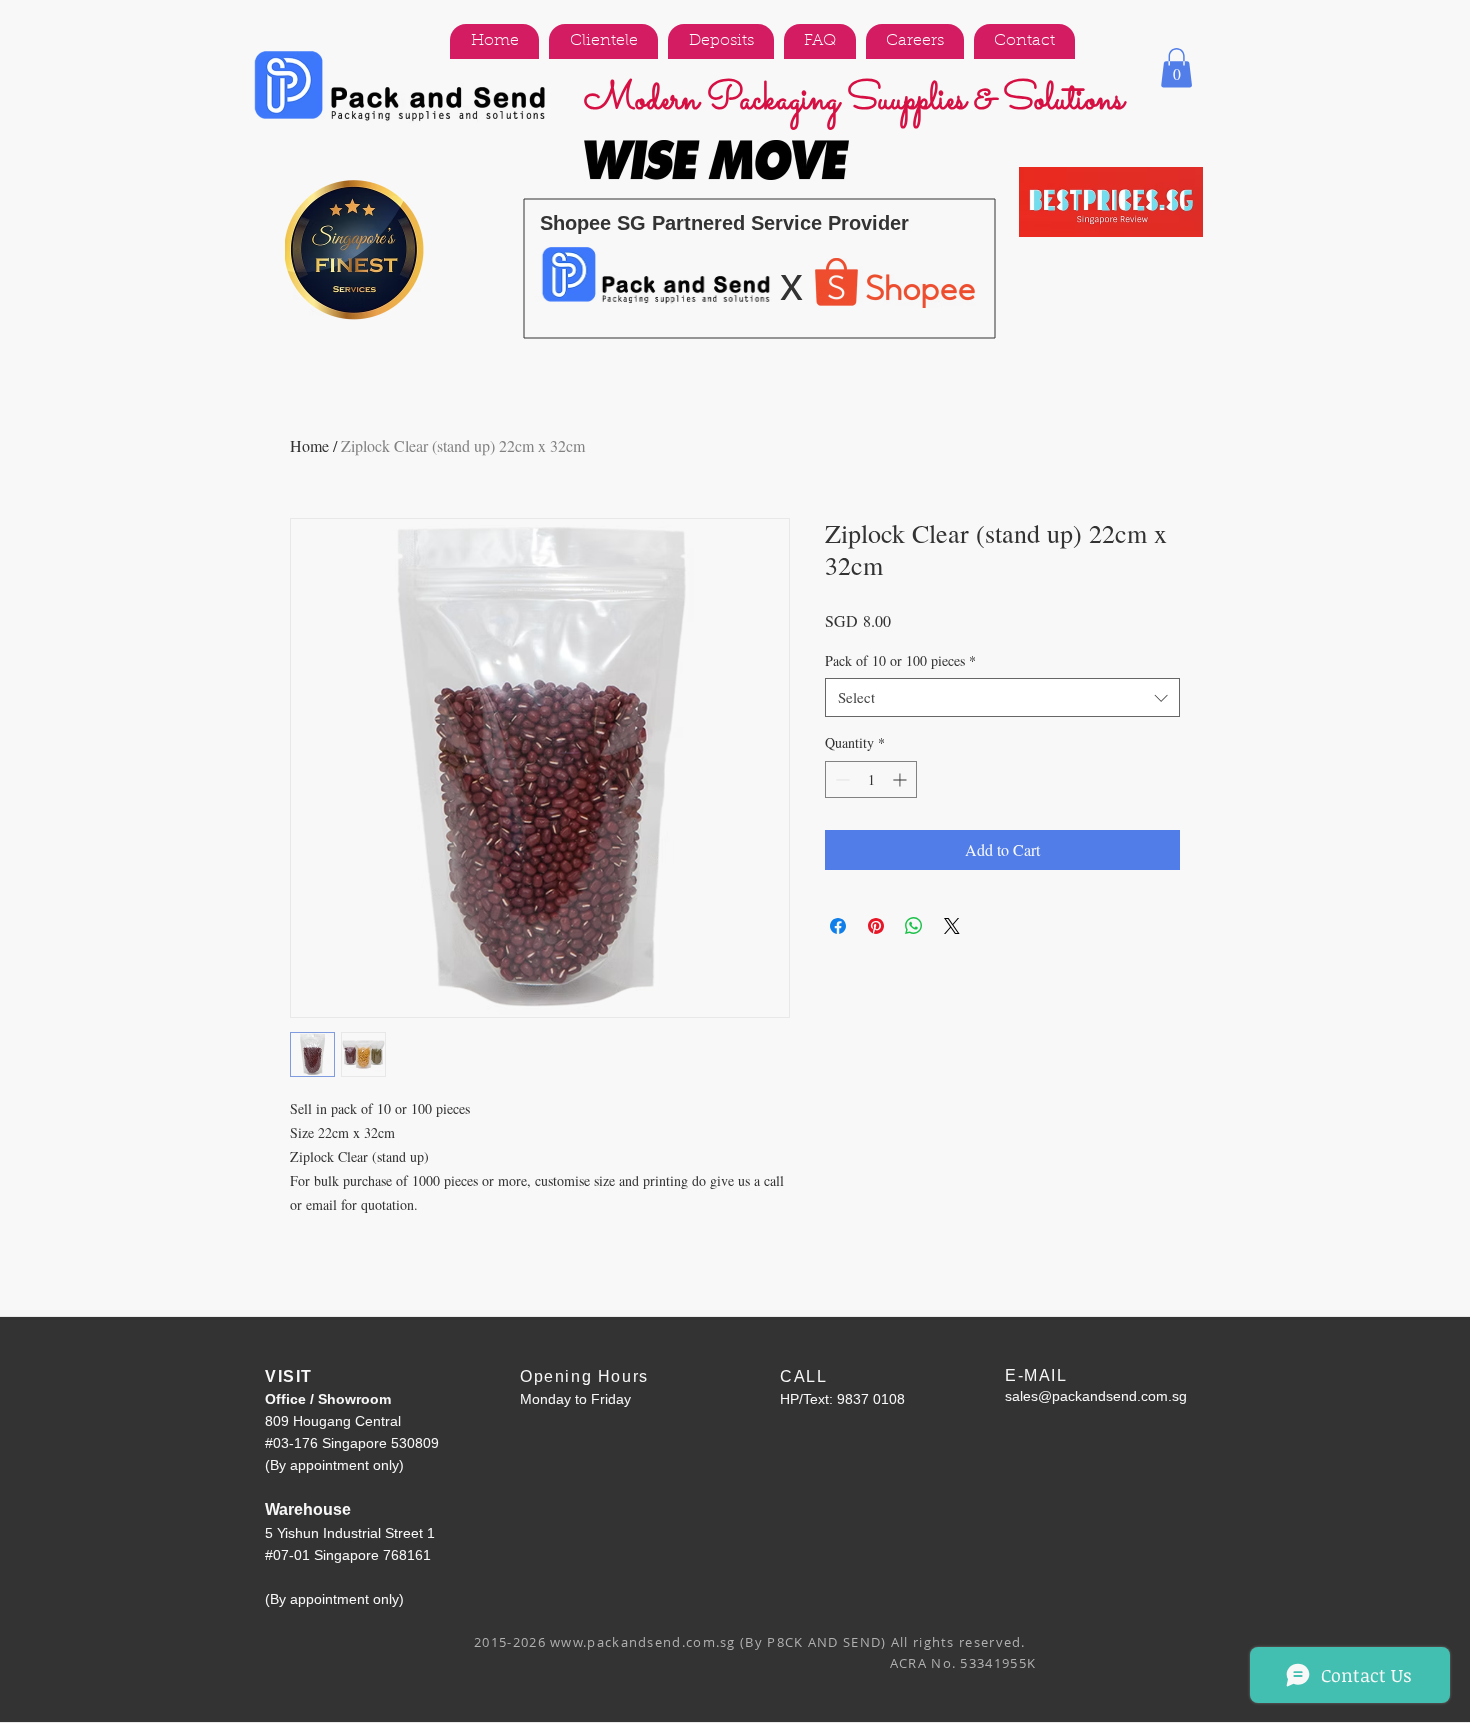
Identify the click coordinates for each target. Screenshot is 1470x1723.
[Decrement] (840, 779)
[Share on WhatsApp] (914, 926)
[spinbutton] (871, 779)
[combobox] (1002, 697)
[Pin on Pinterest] (876, 926)
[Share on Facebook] (838, 926)
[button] (1176, 67)
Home (309, 445)
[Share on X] (952, 926)
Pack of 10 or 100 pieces (900, 660)
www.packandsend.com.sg (643, 1642)
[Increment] (901, 779)
